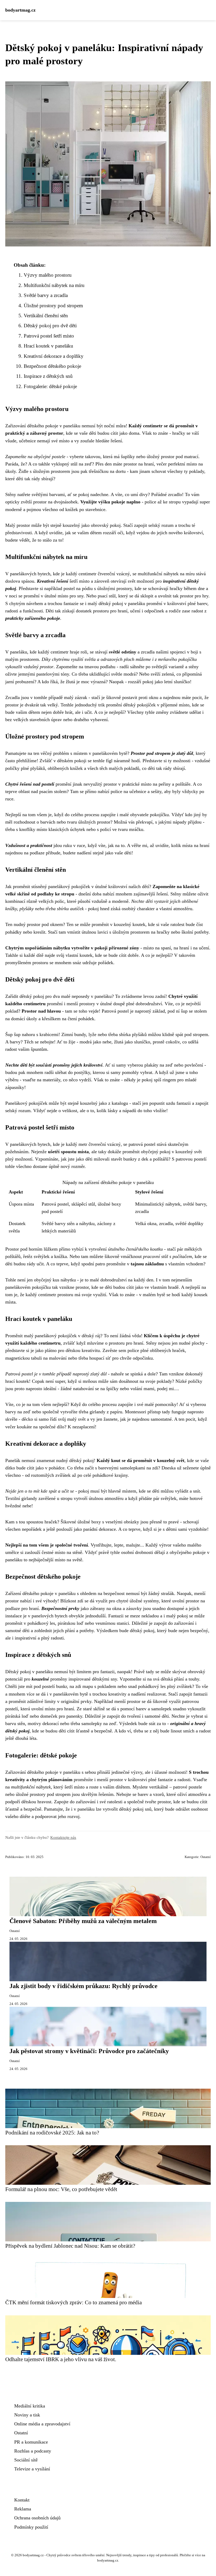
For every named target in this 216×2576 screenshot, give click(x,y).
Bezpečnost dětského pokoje (52, 366)
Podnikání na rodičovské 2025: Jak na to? (52, 2132)
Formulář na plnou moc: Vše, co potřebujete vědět (61, 2189)
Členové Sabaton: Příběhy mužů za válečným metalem (83, 1921)
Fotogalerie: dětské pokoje (50, 386)
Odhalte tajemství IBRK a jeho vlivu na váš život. (61, 2359)
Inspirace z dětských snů (48, 376)
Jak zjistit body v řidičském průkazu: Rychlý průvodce (84, 1986)
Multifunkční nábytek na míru (54, 285)
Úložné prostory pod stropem (53, 306)
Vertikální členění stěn (46, 316)
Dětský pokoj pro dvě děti (50, 326)
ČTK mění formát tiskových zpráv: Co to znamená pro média (73, 2302)
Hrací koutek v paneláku (48, 346)
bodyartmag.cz (20, 10)
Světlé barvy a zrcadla (46, 295)
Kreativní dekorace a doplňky (54, 356)
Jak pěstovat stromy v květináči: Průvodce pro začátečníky (89, 2051)
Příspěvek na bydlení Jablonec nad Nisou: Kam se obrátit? (70, 2246)
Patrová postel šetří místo (49, 336)
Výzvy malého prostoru (48, 275)
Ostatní (206, 1857)
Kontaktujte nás (63, 1837)
